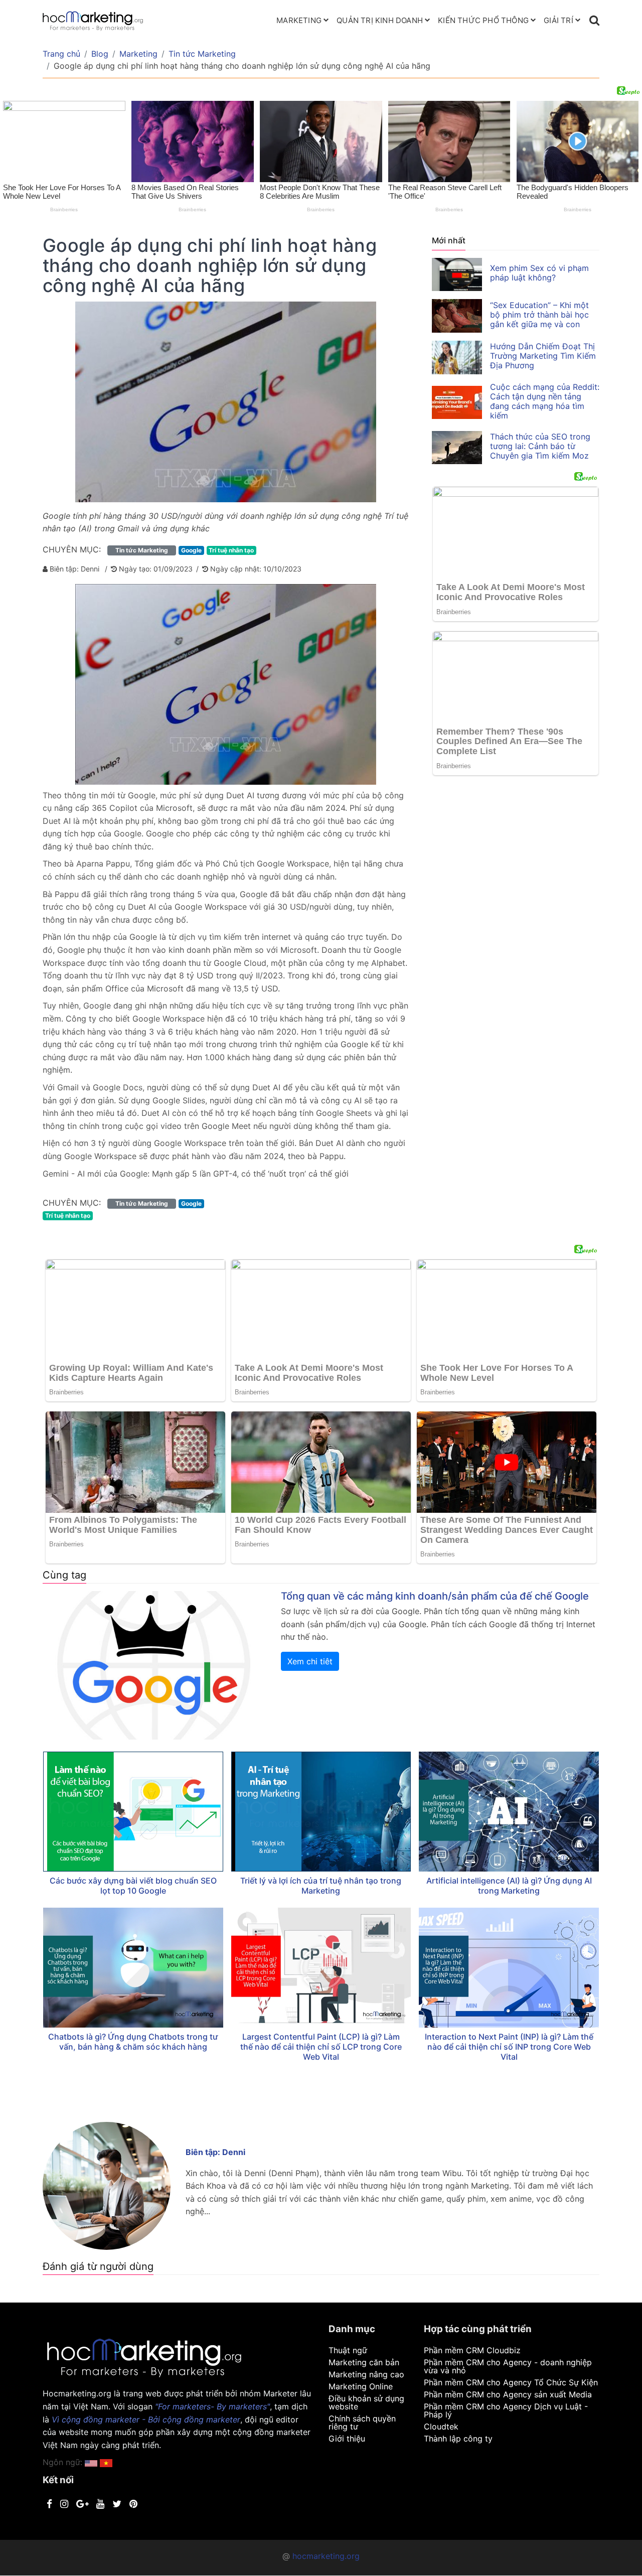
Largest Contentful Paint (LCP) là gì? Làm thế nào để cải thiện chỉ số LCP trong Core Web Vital (321, 2047)
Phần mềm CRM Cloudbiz (472, 2350)
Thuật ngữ (348, 2350)
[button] (106, 2462)
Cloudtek (441, 2426)
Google (191, 550)
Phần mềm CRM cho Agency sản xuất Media (508, 2394)
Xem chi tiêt (310, 1661)
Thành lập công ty (458, 2439)
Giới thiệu (347, 2439)
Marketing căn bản (364, 2362)
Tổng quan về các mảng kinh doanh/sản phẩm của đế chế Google (435, 1596)
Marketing (299, 20)
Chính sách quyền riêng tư (362, 2422)
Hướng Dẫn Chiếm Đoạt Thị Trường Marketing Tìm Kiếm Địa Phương (543, 356)
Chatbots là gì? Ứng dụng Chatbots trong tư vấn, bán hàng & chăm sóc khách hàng (133, 2042)
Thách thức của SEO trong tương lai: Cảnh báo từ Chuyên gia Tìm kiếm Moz (540, 446)
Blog (100, 54)
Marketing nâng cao (366, 2374)
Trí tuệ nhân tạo (231, 550)
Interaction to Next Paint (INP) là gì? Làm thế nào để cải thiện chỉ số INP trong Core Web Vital (509, 2047)
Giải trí (558, 20)
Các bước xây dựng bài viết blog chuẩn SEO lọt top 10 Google (133, 1886)
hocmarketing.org (326, 2556)
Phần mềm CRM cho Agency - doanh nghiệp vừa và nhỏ (508, 2366)
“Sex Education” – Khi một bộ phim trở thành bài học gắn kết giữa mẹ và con (539, 315)
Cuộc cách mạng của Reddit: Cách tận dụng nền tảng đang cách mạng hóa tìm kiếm (545, 401)
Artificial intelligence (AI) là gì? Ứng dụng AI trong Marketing (509, 1886)
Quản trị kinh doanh (380, 20)
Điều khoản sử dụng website (366, 2402)
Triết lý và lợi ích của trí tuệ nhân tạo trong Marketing (321, 1886)
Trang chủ (61, 54)
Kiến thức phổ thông (483, 20)
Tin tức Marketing (202, 54)
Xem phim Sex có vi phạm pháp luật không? (539, 273)
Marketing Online (361, 2386)
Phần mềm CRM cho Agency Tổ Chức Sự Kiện (511, 2382)
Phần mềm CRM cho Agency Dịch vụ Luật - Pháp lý (506, 2410)
